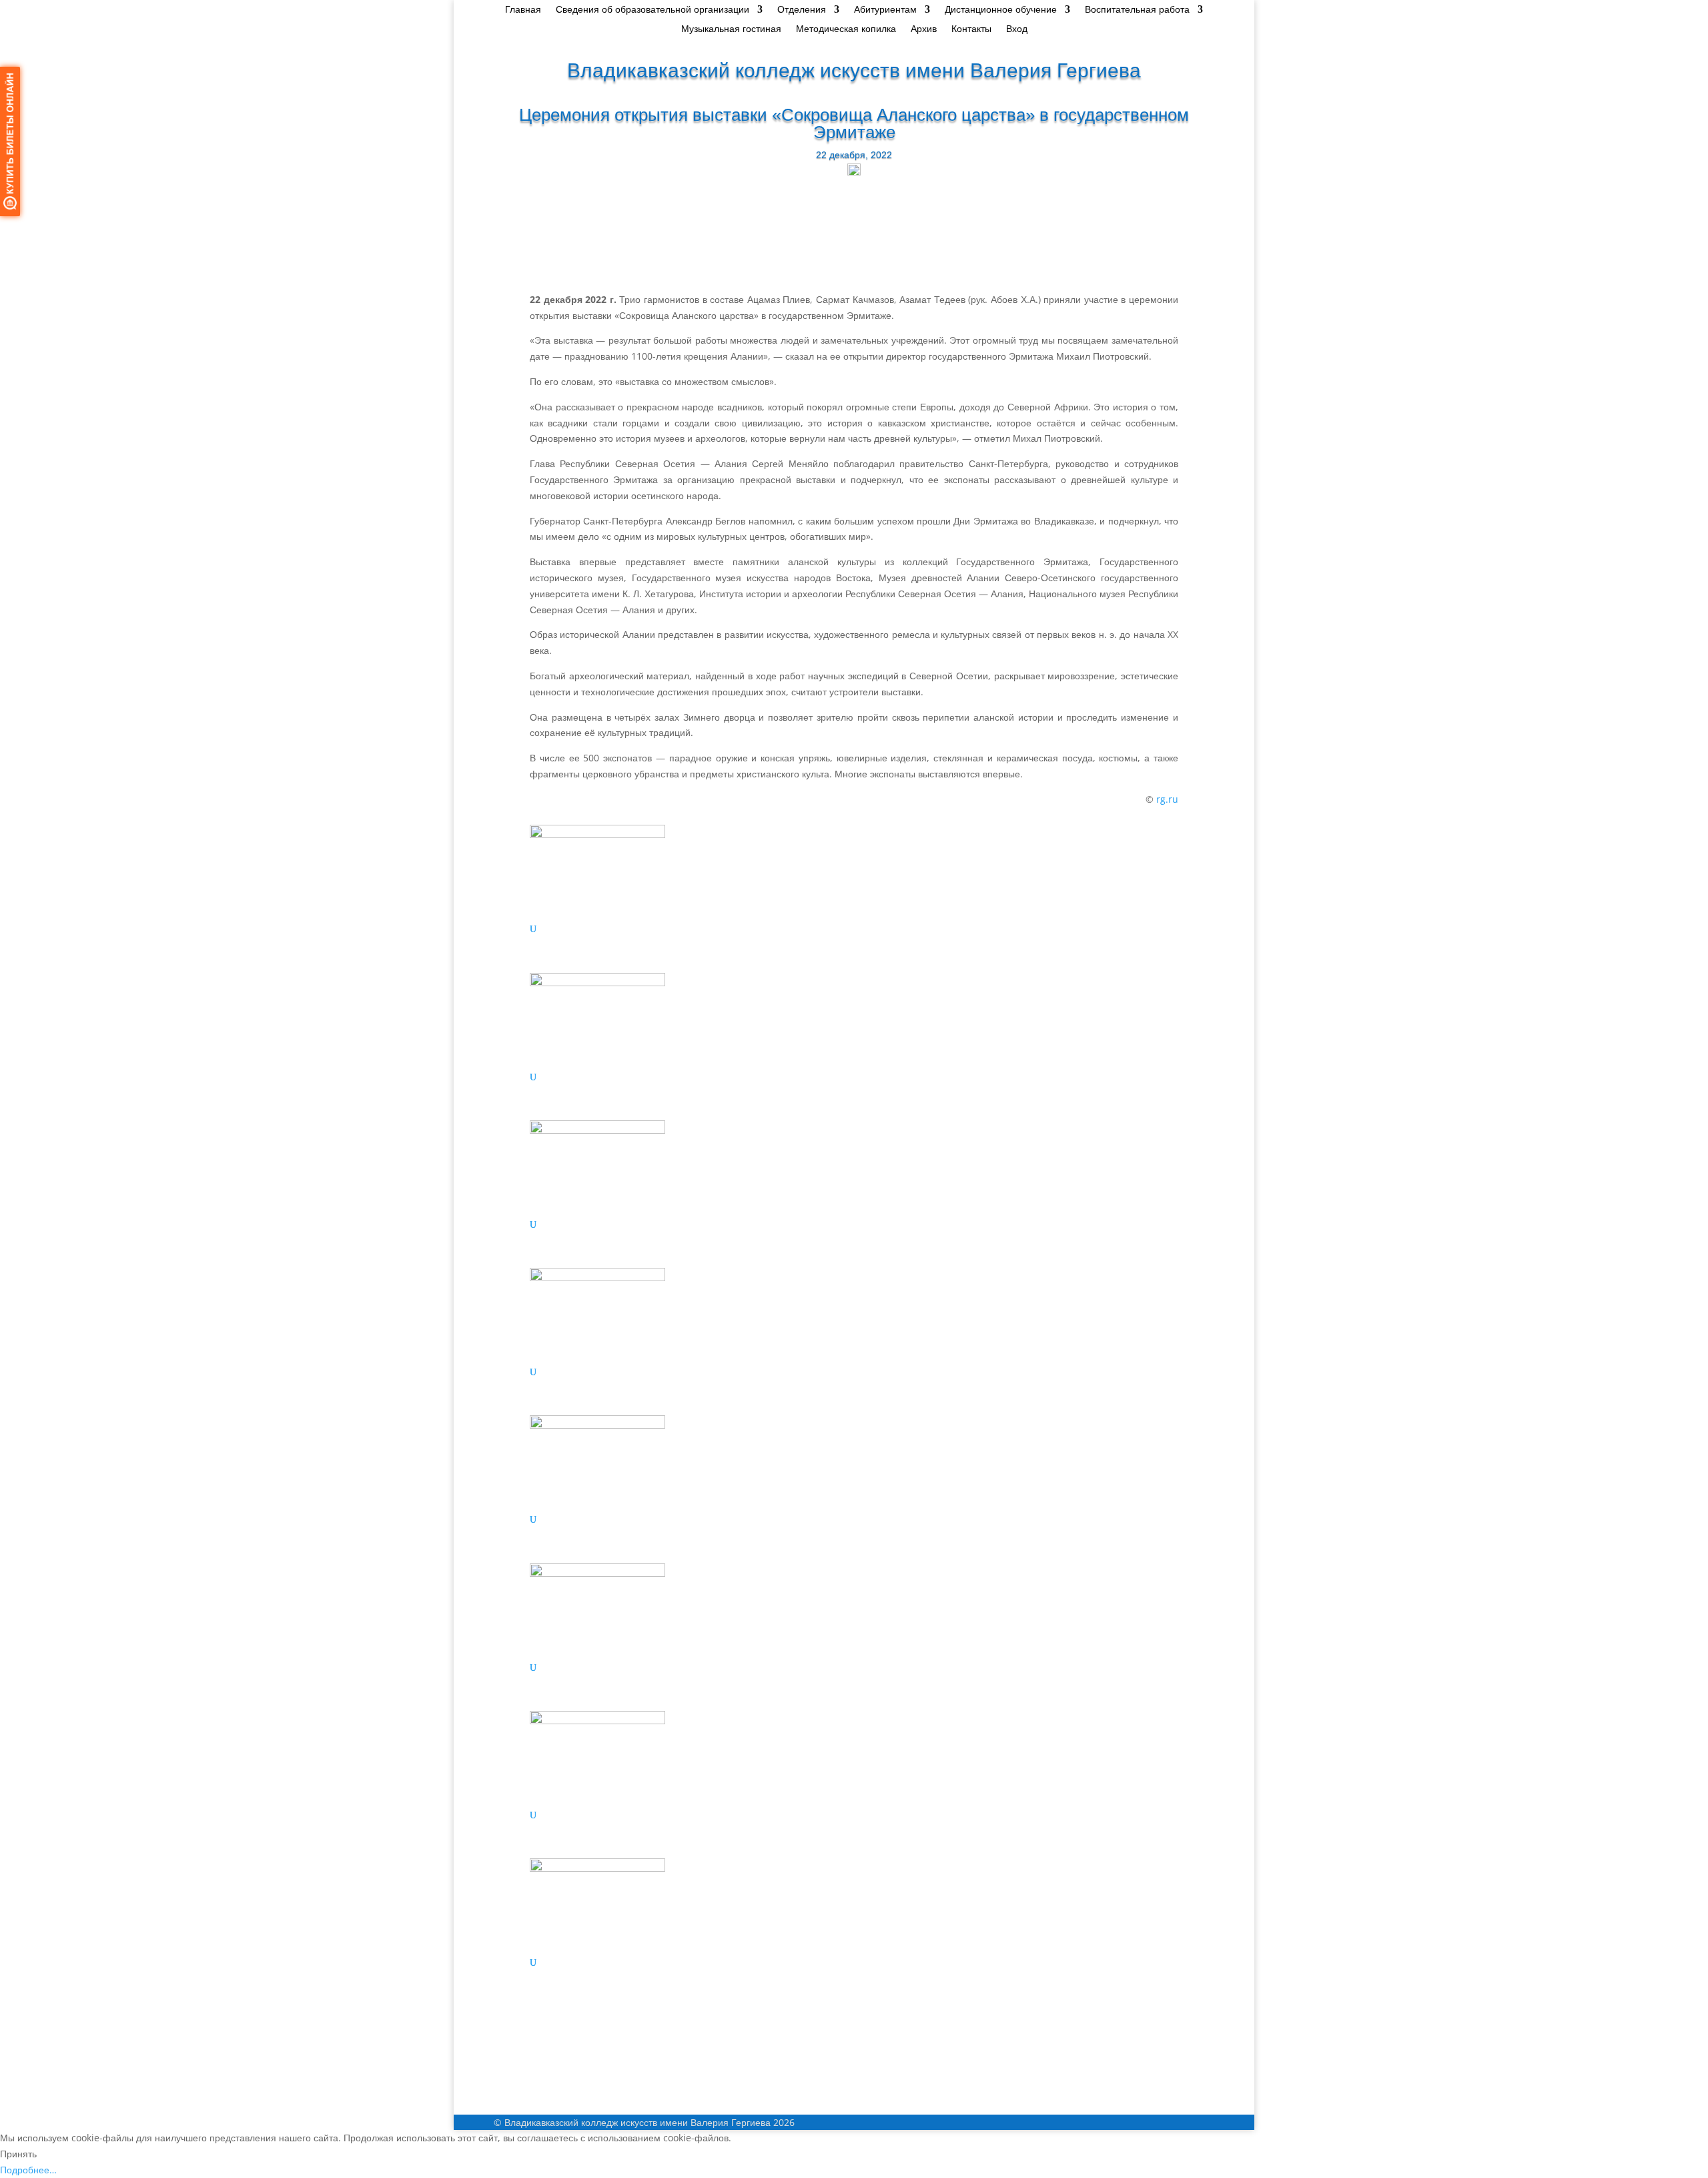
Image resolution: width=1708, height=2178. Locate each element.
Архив (924, 29)
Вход (1017, 29)
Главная (523, 10)
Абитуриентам (885, 10)
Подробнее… (28, 2170)
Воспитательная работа (1137, 10)
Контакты (971, 29)
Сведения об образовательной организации (653, 10)
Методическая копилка (846, 29)
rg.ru (1167, 799)
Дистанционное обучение (1001, 10)
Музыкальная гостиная (731, 29)
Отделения (802, 10)
